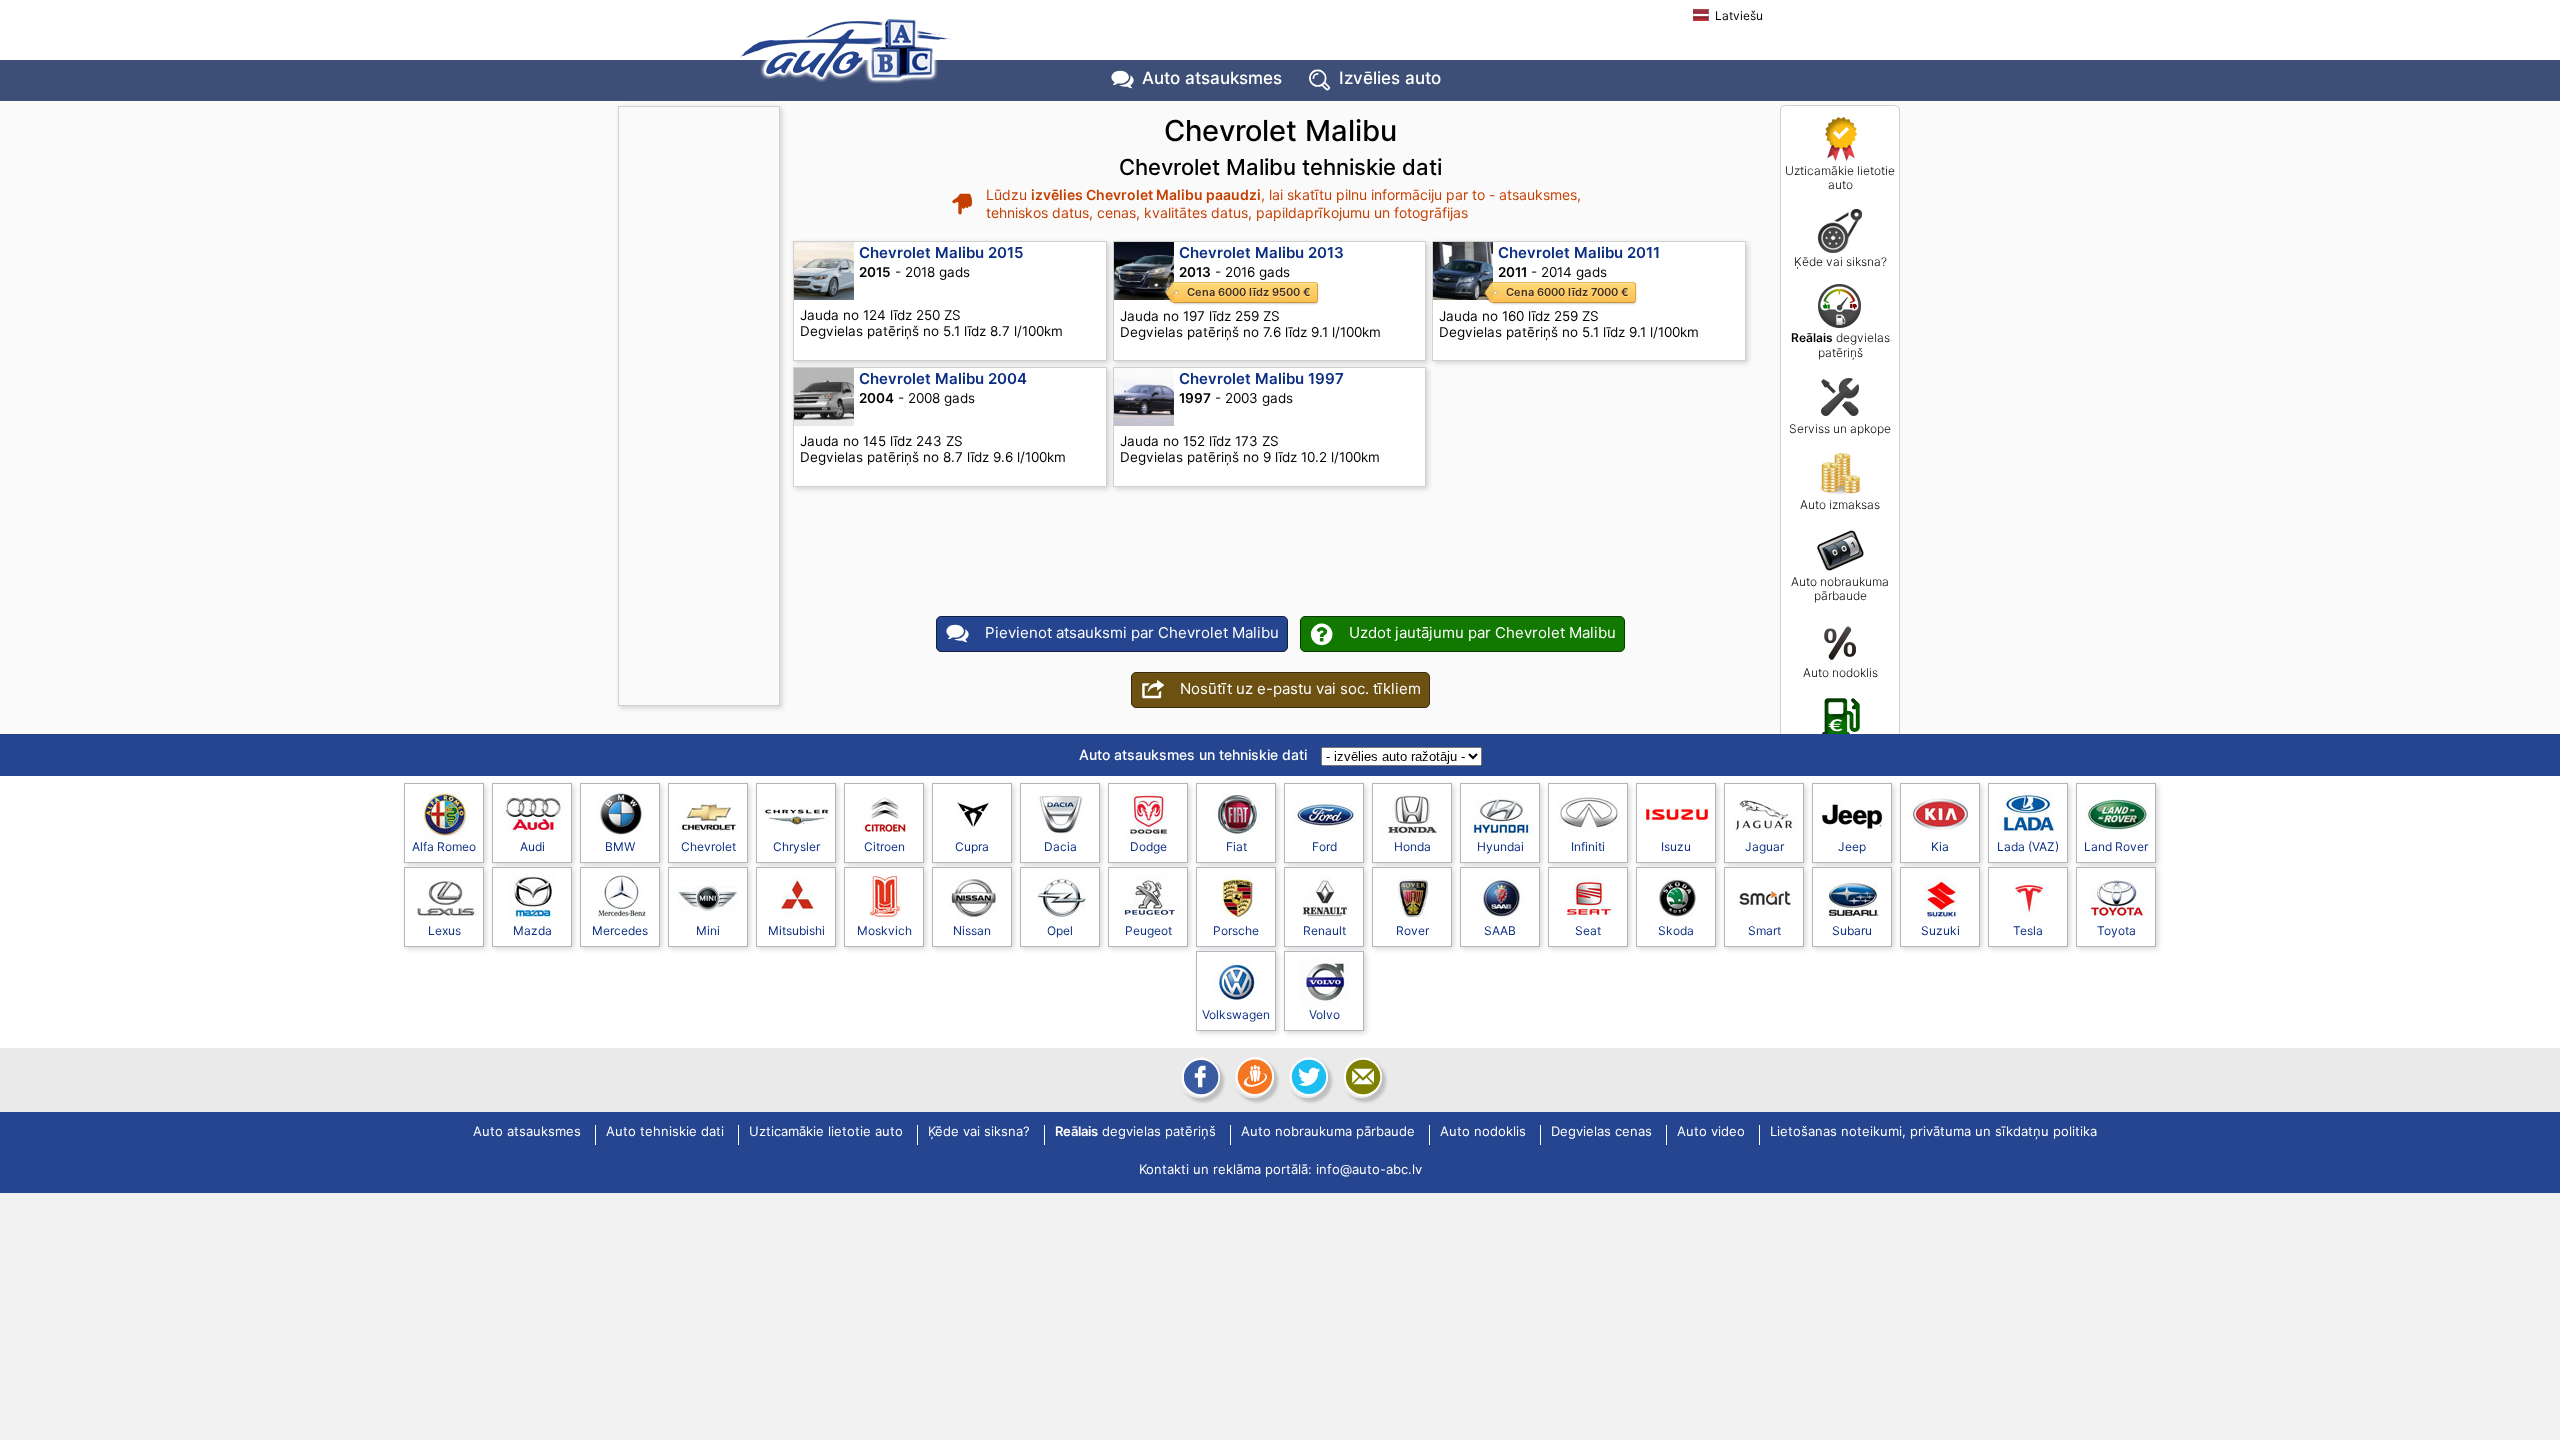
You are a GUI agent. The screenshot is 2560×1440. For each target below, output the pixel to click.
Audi (532, 846)
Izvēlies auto (1390, 78)
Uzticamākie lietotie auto (1840, 177)
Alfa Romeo (444, 846)
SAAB (1500, 930)
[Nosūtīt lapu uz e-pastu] (1361, 1077)
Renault (1324, 930)
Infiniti (1588, 846)
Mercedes (620, 930)
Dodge (1148, 846)
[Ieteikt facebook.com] (1199, 1077)
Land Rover (2116, 846)
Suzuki (1940, 930)
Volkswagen (1236, 1014)
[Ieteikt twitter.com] (1307, 1077)
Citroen (884, 846)
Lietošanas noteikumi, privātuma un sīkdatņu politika (1933, 1132)
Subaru (1852, 930)
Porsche (1236, 930)
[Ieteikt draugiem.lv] (1253, 1077)
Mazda (532, 930)
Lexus (444, 930)
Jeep (1852, 846)
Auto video (1711, 1132)
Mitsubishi (796, 930)
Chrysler (796, 846)
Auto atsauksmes (1212, 78)
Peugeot (1148, 930)
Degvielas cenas (1840, 748)
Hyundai (1500, 846)
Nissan (972, 930)
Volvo (1324, 1014)
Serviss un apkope (1840, 428)
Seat (1588, 930)
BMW (620, 846)
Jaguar (1764, 846)
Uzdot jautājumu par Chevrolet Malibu (1482, 632)
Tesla (2028, 930)
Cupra (972, 846)
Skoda (1676, 930)
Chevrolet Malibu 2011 (1579, 252)
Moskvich (884, 930)
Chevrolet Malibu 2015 (941, 252)
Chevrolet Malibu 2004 (943, 378)
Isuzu (1676, 846)
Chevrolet (708, 846)
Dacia (1060, 846)
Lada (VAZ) (2028, 846)
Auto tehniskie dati (665, 1132)
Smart (1764, 930)
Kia (1940, 846)
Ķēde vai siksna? (1840, 261)
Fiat (1236, 846)
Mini (708, 930)
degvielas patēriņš (1840, 344)
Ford (1324, 846)
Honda (1412, 846)
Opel (1060, 930)
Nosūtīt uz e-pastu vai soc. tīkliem (1300, 688)
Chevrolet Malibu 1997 (1261, 378)
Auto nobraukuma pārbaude (1840, 588)
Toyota (2116, 930)
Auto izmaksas (1840, 504)
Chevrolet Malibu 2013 (1261, 252)
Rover (1412, 930)
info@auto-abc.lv (1369, 1169)
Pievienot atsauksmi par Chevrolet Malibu (1132, 632)
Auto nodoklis (1840, 672)
